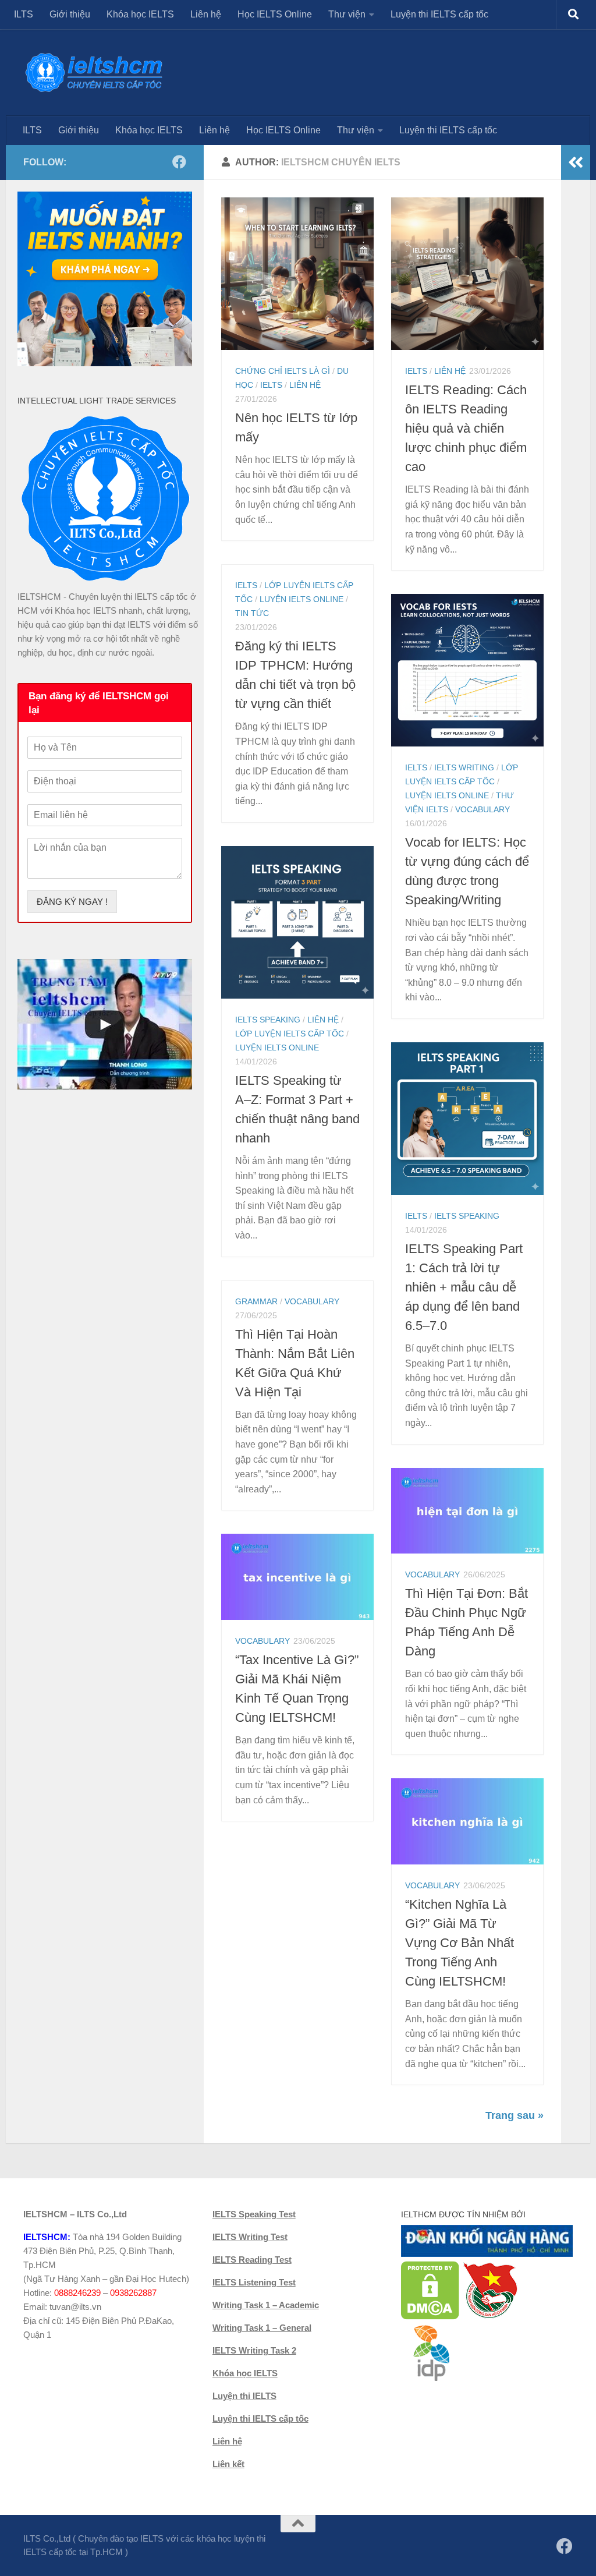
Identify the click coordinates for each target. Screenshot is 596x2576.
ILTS (24, 14)
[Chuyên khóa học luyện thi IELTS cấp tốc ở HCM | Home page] (94, 72)
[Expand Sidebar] (576, 162)
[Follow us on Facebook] (179, 162)
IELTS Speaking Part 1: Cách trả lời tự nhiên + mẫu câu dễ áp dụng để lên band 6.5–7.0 (464, 1287)
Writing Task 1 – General (262, 2328)
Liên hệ (206, 14)
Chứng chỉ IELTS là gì (283, 371)
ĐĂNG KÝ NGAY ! (72, 902)
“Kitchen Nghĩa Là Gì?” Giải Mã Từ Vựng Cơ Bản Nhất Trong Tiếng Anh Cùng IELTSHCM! (460, 1943)
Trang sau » (515, 2115)
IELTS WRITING (464, 767)
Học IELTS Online (275, 14)
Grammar (256, 1301)
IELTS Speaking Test (254, 2214)
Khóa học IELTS (140, 14)
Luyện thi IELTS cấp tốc (439, 14)
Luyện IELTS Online (301, 599)
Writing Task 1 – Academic (266, 2305)
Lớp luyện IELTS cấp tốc (290, 1034)
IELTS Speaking (268, 1020)
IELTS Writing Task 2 (254, 2350)
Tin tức (252, 613)
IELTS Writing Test (250, 2237)
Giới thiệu (70, 14)
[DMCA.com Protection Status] (430, 2317)
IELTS (271, 385)
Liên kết (228, 2464)
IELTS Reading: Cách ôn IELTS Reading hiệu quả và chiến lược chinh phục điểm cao (466, 428)
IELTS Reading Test (252, 2260)
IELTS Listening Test (254, 2282)
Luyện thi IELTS (244, 2396)
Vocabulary (483, 809)
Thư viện (347, 14)
